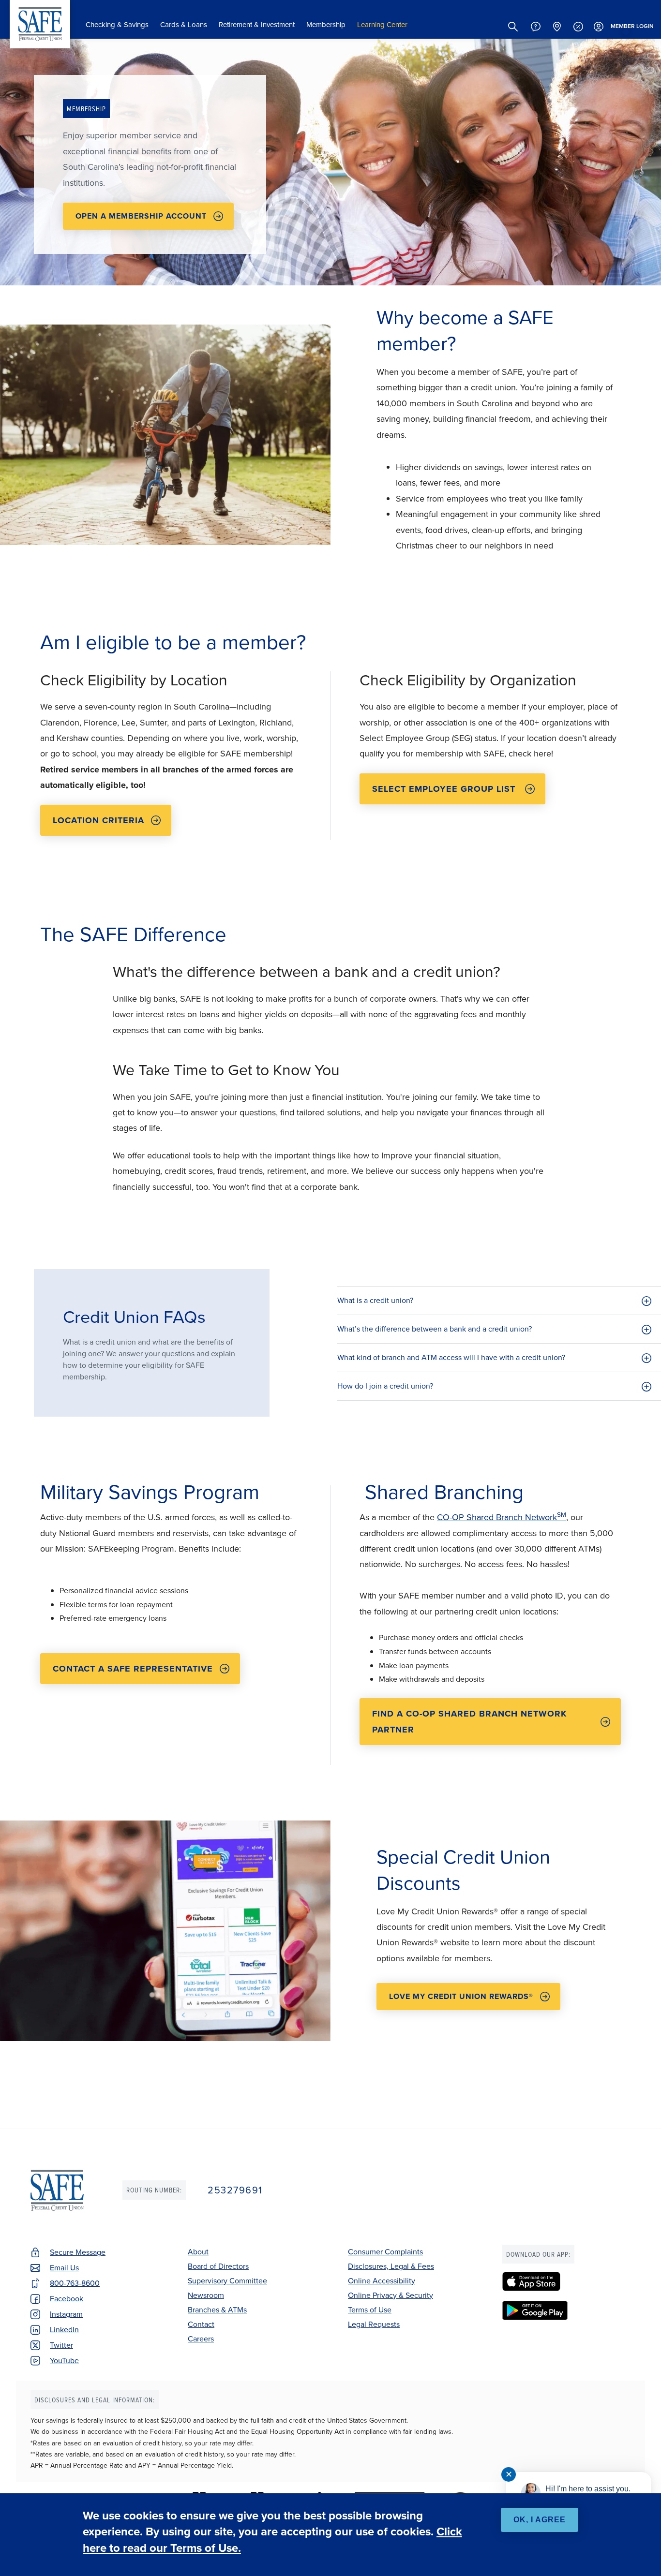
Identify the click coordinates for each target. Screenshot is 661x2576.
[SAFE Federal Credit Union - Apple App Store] (566, 2281)
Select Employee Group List (445, 789)
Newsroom (206, 2295)
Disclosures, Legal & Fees (391, 2266)
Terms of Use (370, 2310)
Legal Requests (374, 2324)
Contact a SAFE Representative (133, 1669)
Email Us (64, 2268)
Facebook (67, 2299)
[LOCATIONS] (557, 27)
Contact (201, 2324)
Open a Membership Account (141, 216)
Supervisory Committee (227, 2281)
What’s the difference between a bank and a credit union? (436, 1329)
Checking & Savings (117, 25)
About (198, 2252)
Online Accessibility (382, 2281)
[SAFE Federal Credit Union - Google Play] (566, 2310)
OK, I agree (540, 2520)
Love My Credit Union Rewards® (461, 1996)
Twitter (61, 2345)
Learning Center (382, 25)
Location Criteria (98, 820)
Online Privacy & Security (391, 2295)
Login (632, 26)
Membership (326, 25)
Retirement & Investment (257, 25)
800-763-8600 (75, 2283)
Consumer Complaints (385, 2252)
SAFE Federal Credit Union (40, 24)
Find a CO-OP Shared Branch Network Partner (469, 1721)
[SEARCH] (513, 27)
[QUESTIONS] (536, 27)
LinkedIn (64, 2330)
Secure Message (78, 2252)
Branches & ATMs (217, 2310)
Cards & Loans (184, 25)
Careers (201, 2339)
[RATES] (578, 27)
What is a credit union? (376, 1300)
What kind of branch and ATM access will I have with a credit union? (452, 1357)
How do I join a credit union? (386, 1386)
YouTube (64, 2361)
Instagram (66, 2314)
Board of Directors (218, 2266)
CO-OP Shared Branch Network (502, 1517)
